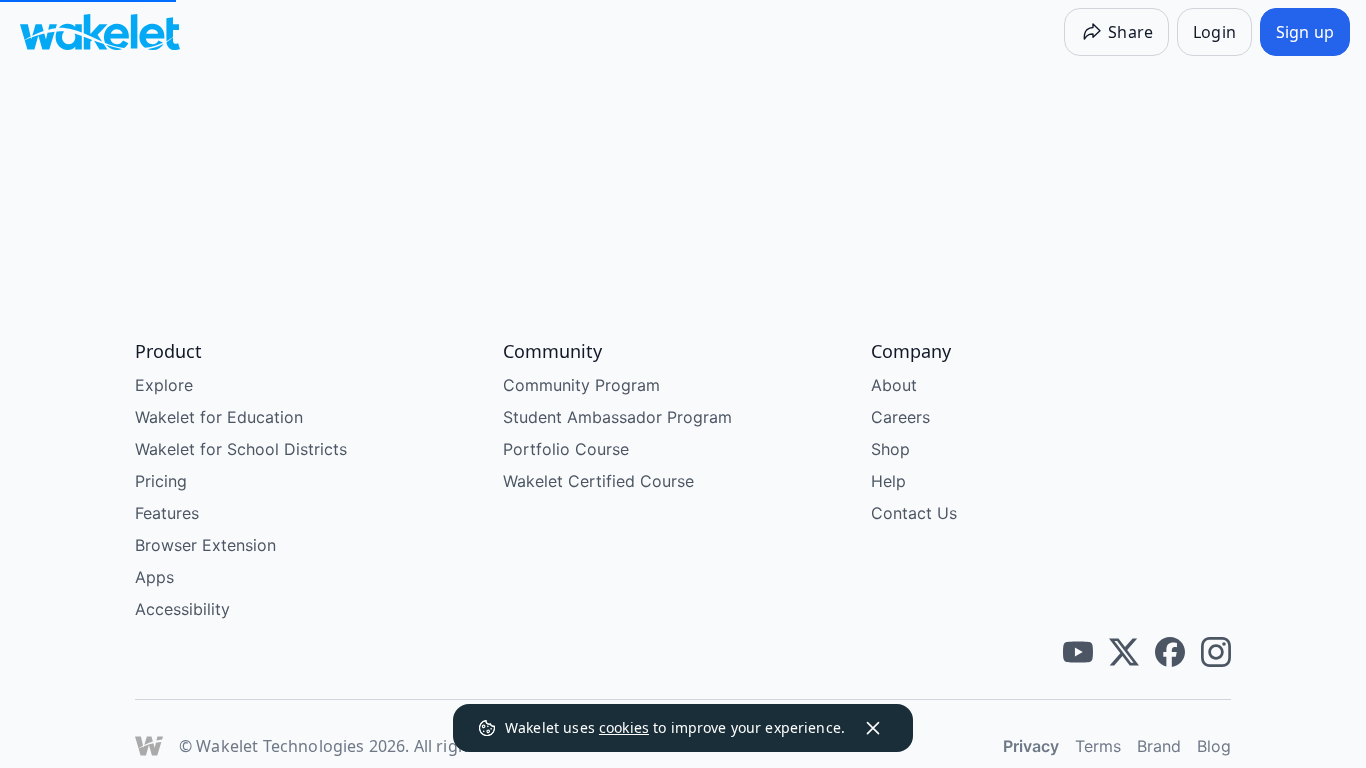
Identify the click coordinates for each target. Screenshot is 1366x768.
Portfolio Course (566, 449)
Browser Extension (205, 545)
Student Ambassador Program (617, 417)
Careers (900, 417)
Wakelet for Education (219, 417)
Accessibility (182, 609)
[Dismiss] (873, 728)
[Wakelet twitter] (1124, 652)
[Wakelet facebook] (1170, 652)
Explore (164, 385)
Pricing (161, 481)
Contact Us (914, 513)
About (894, 385)
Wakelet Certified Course (598, 481)
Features (167, 513)
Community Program (581, 385)
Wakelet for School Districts (241, 449)
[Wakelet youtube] (1078, 652)
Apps (154, 577)
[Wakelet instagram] (1216, 652)
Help (888, 481)
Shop (890, 449)
